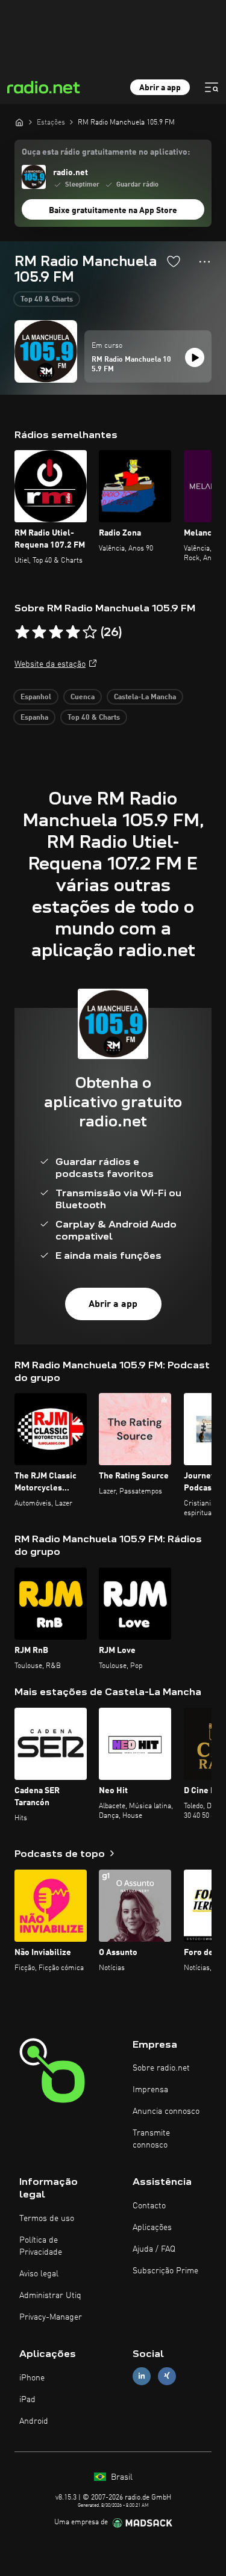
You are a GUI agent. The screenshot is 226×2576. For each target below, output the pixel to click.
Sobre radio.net (161, 2068)
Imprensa (150, 2090)
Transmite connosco (151, 2139)
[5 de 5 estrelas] (90, 632)
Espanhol (36, 697)
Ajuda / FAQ (154, 2249)
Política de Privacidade (41, 2246)
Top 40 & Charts (47, 300)
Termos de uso (47, 2219)
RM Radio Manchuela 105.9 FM (131, 365)
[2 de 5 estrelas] (39, 632)
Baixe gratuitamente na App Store (113, 211)
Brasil (121, 2477)
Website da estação (50, 664)
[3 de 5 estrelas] (56, 632)
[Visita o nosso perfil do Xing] (167, 2376)
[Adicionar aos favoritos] (174, 261)
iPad (27, 2400)
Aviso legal (39, 2274)
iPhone (32, 2378)
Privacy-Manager (51, 2317)
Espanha (34, 718)
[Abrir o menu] (212, 87)
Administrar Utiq (50, 2296)
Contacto (149, 2206)
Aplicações (152, 2228)
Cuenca (83, 697)
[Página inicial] (19, 122)
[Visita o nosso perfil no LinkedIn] (142, 2376)
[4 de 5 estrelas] (73, 632)
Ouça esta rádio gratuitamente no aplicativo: (106, 152)
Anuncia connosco (166, 2111)
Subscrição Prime (165, 2271)
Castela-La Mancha (145, 697)
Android (34, 2421)
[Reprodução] (195, 357)
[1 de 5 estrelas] (22, 632)
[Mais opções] (205, 262)
